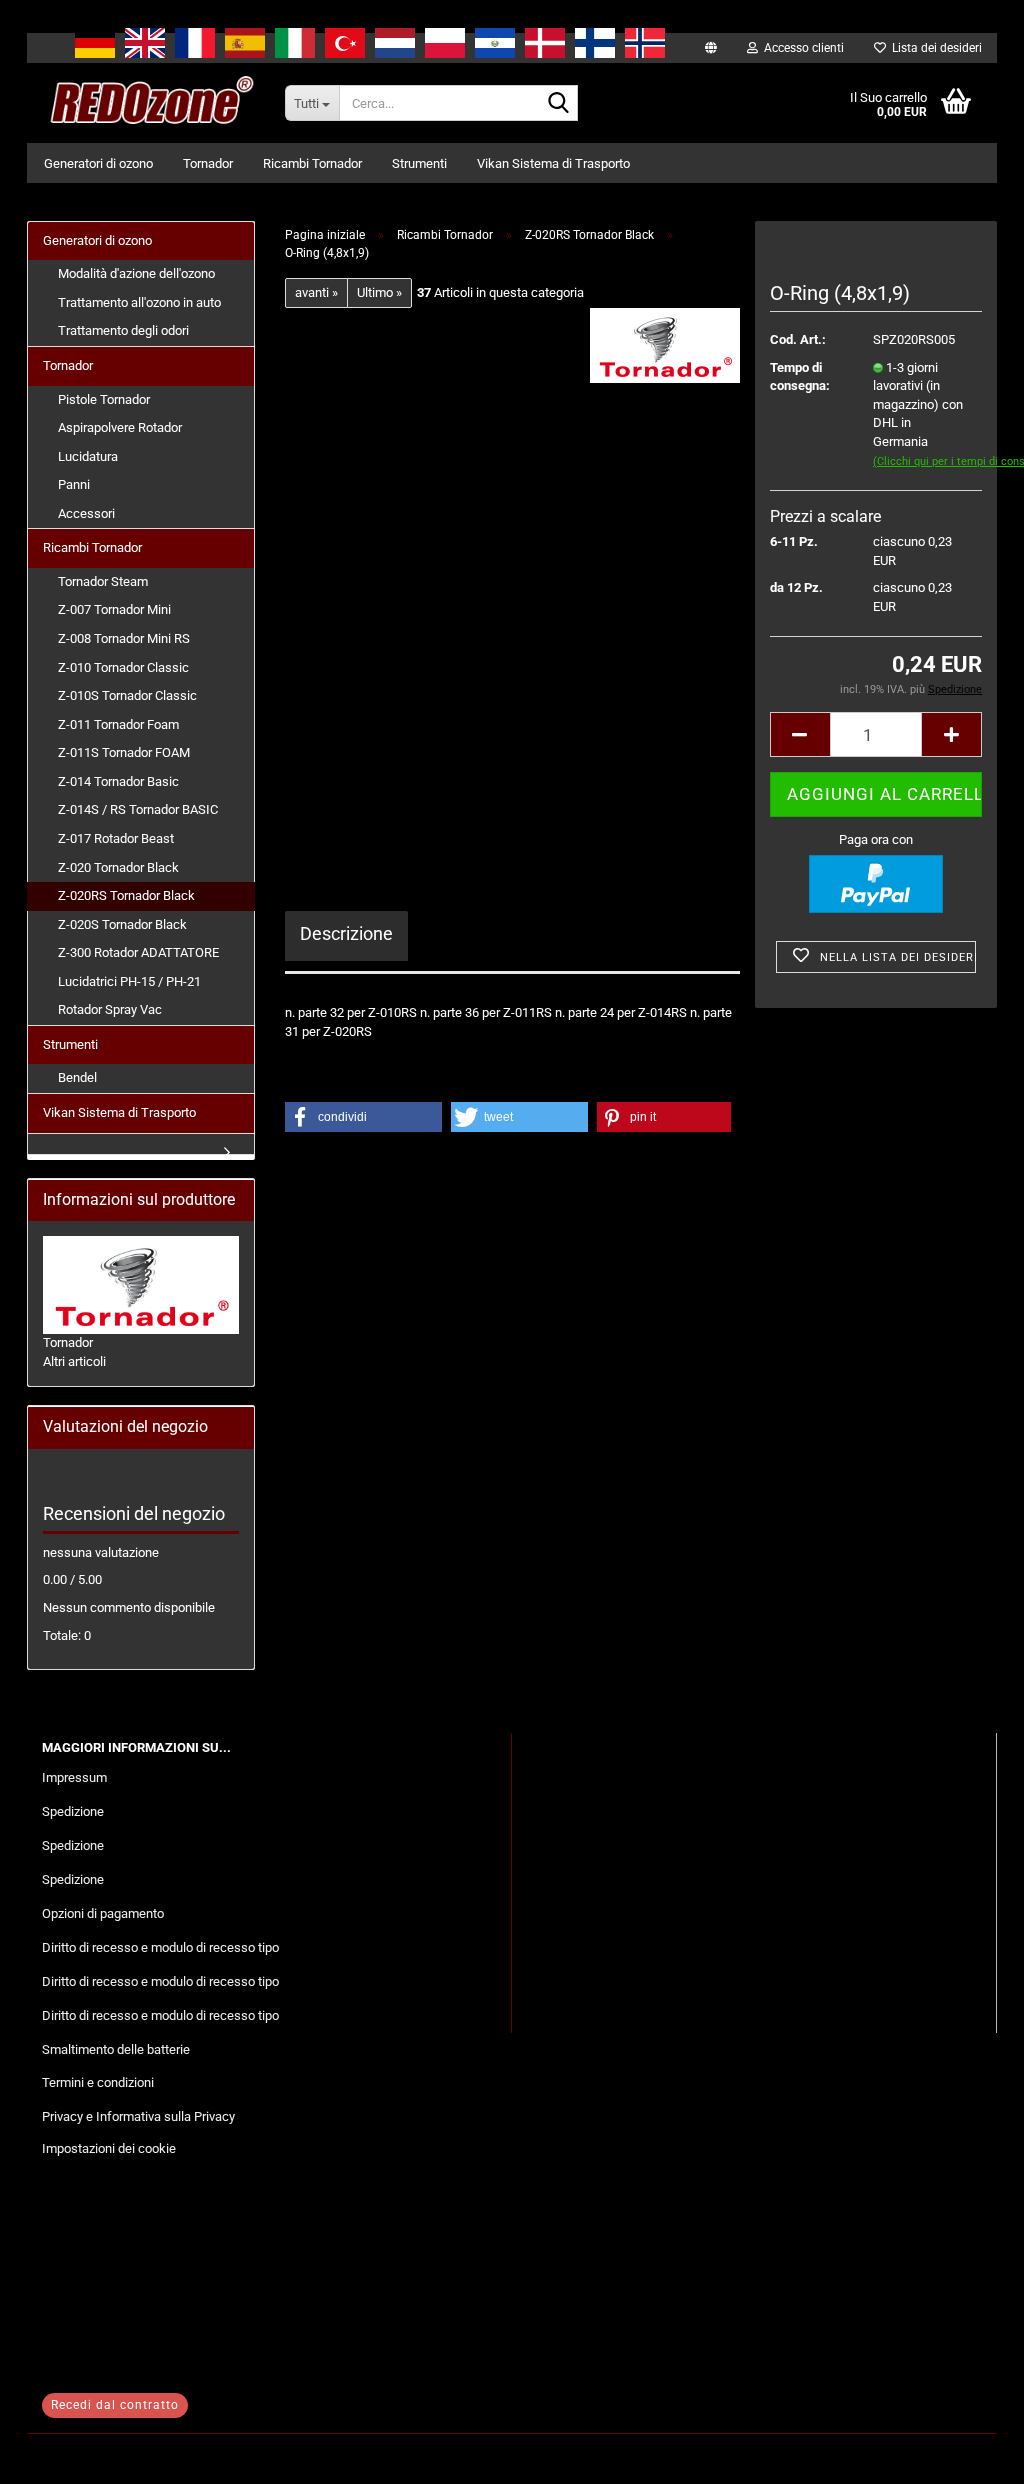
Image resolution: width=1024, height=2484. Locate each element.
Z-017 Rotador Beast (116, 838)
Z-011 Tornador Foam (118, 724)
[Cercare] (559, 104)
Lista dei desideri (934, 48)
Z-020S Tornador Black (122, 924)
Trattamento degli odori (123, 330)
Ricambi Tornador (312, 163)
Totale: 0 (67, 1635)
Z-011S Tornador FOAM (124, 752)
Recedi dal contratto (115, 2405)
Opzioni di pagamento (103, 1913)
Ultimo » (379, 292)
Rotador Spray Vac (110, 1009)
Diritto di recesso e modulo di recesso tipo (160, 1947)
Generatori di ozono (98, 163)
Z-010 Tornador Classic (123, 667)
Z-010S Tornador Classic (127, 695)
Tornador (208, 163)
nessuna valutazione (101, 1552)
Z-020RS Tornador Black (126, 895)
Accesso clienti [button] (801, 48)
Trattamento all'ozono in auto (139, 302)
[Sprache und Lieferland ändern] (711, 48)
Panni (74, 484)
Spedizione (73, 1811)
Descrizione (346, 933)
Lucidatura (88, 456)
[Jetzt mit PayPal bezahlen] (876, 884)
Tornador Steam (103, 581)
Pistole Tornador (104, 399)
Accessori (86, 513)
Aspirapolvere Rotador (120, 427)
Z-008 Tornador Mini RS (124, 638)
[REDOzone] (148, 103)
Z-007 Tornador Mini (114, 609)
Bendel (77, 1077)
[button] (800, 734)
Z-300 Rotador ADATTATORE (138, 952)
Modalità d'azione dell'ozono (136, 273)
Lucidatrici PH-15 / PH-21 (129, 981)
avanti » (316, 292)
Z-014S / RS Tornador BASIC (138, 809)
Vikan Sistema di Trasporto (553, 163)
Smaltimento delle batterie (116, 2049)
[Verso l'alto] (969, 2454)
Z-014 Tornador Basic (118, 781)
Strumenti (419, 163)
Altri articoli (74, 1361)
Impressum (74, 1777)
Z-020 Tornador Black (118, 867)
